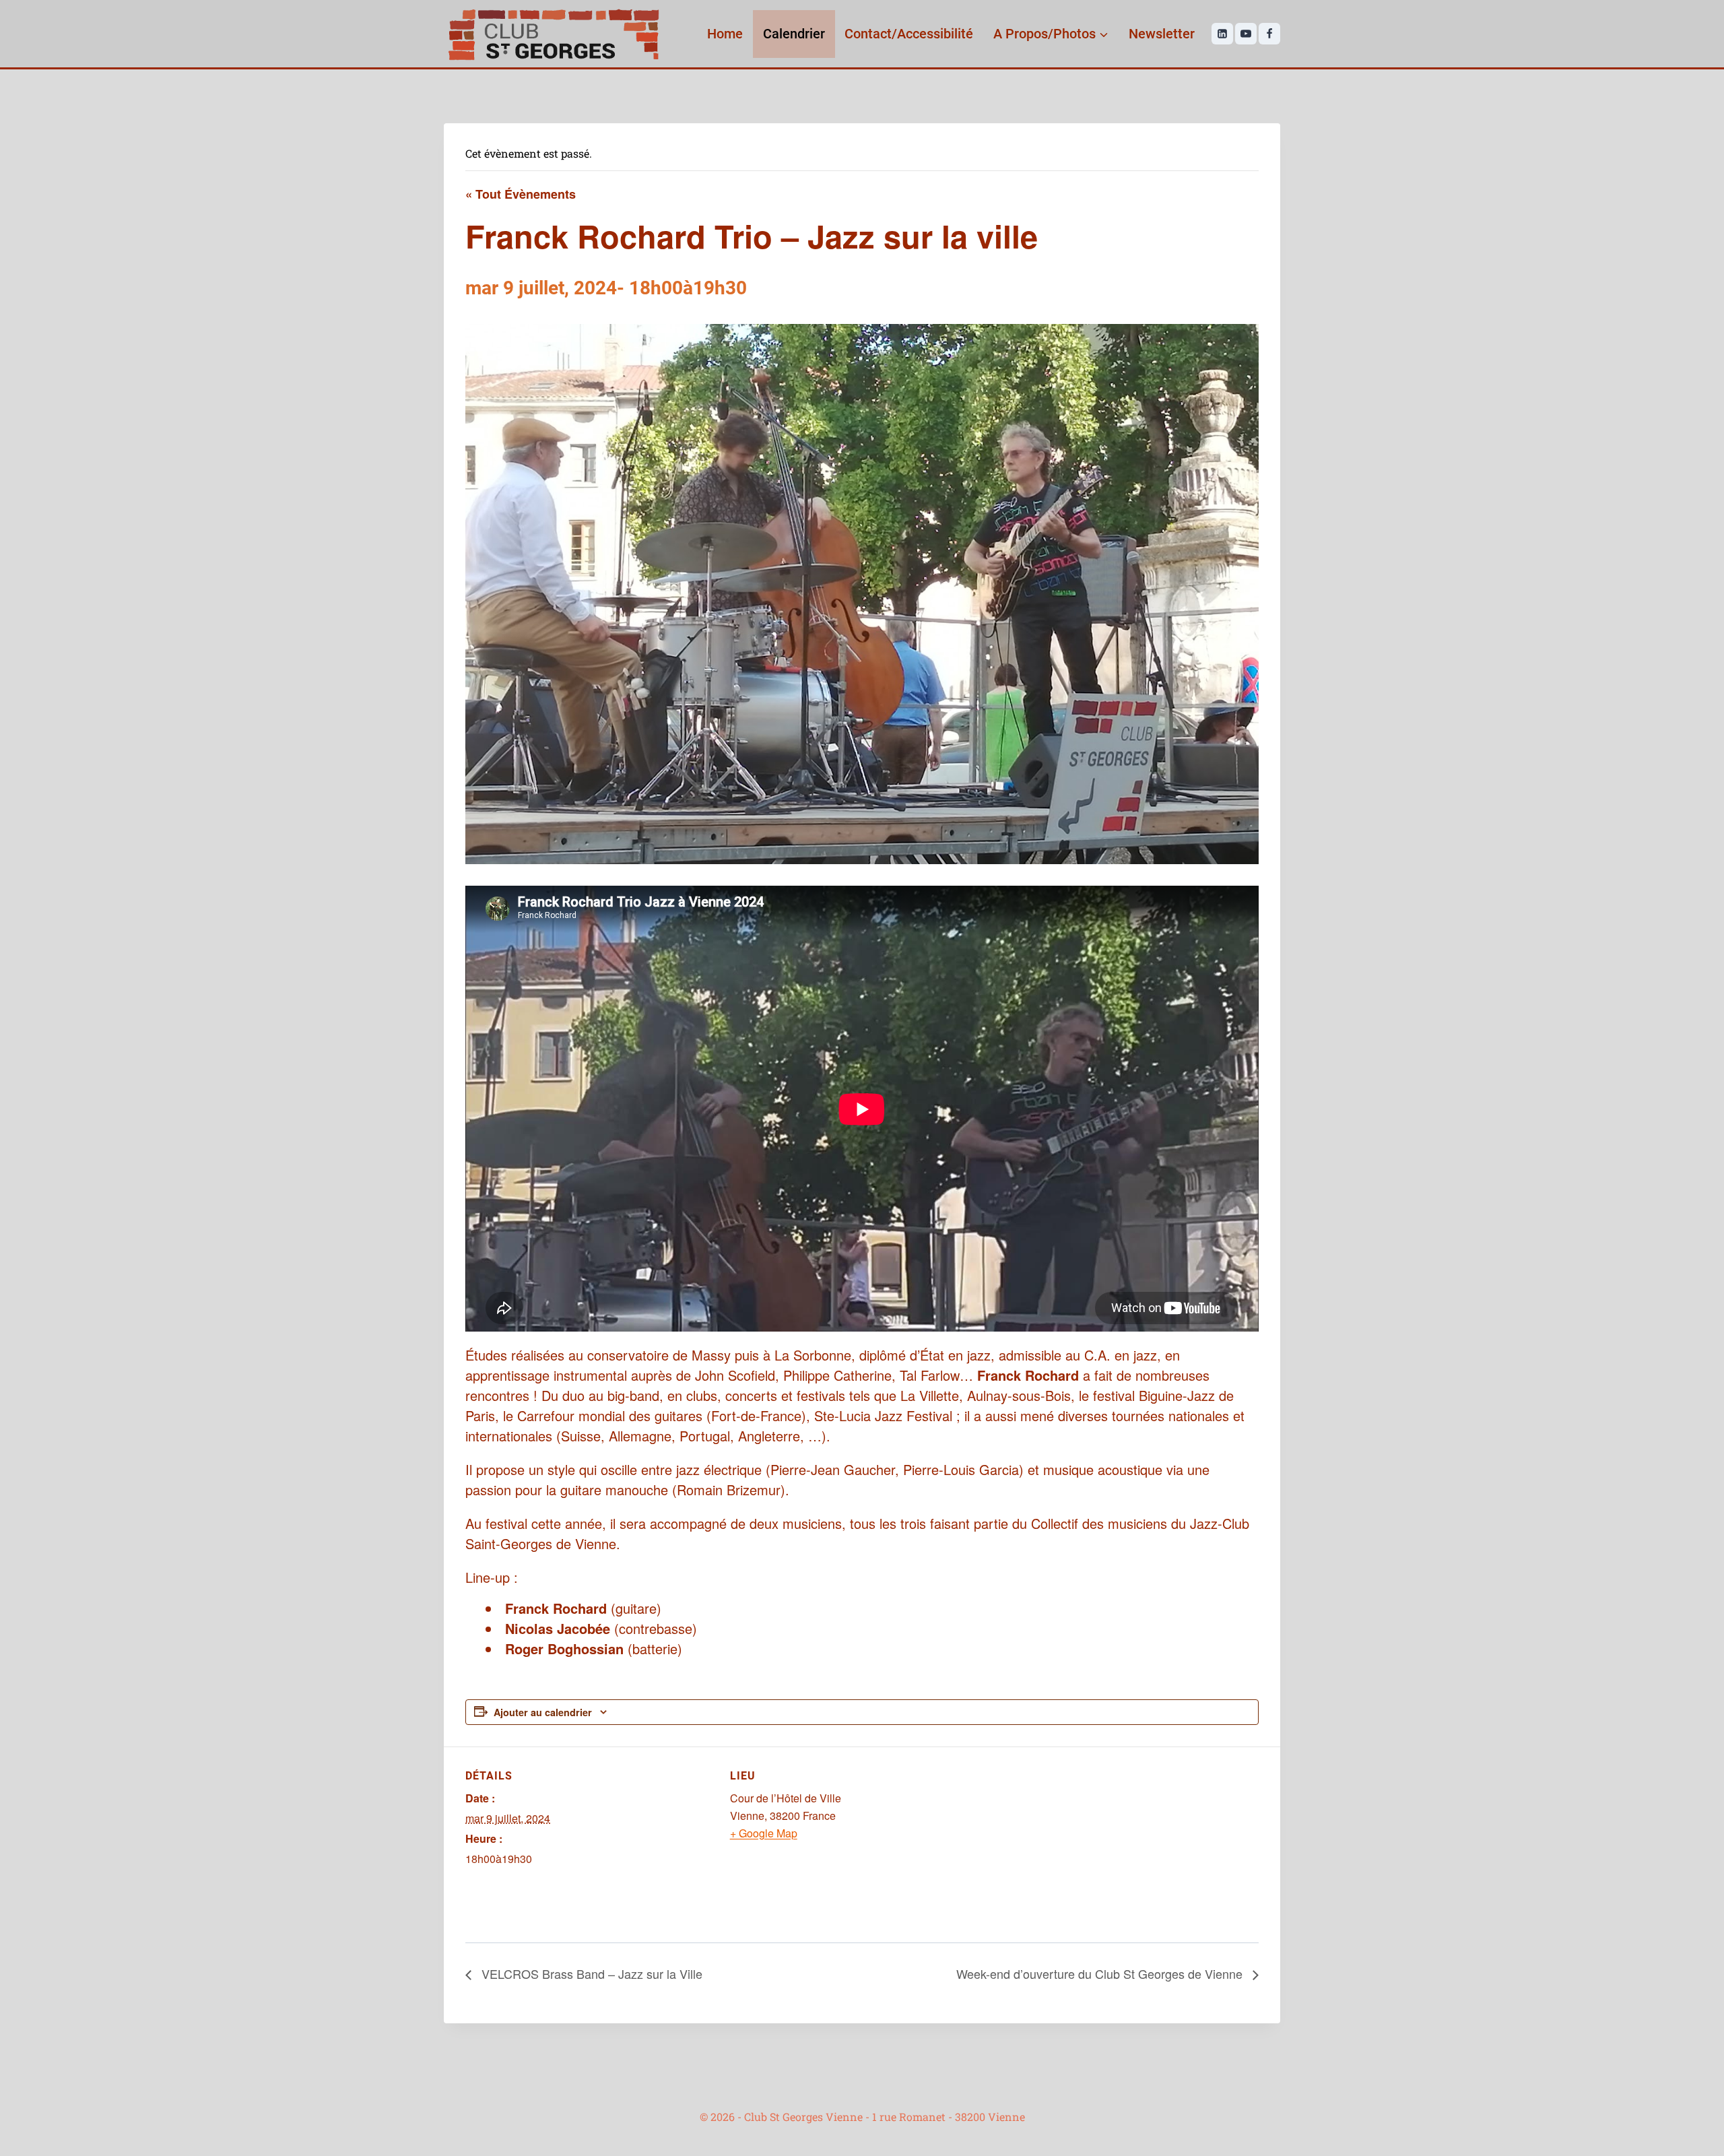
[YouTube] (1246, 34)
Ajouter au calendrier (543, 1712)
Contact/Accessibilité (909, 34)
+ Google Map (764, 1833)
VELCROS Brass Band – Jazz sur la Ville (590, 1973)
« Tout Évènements (521, 194)
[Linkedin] (1222, 34)
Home (725, 34)
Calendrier (794, 34)
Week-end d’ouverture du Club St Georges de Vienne (1101, 1973)
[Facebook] (1269, 34)
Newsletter (1162, 34)
